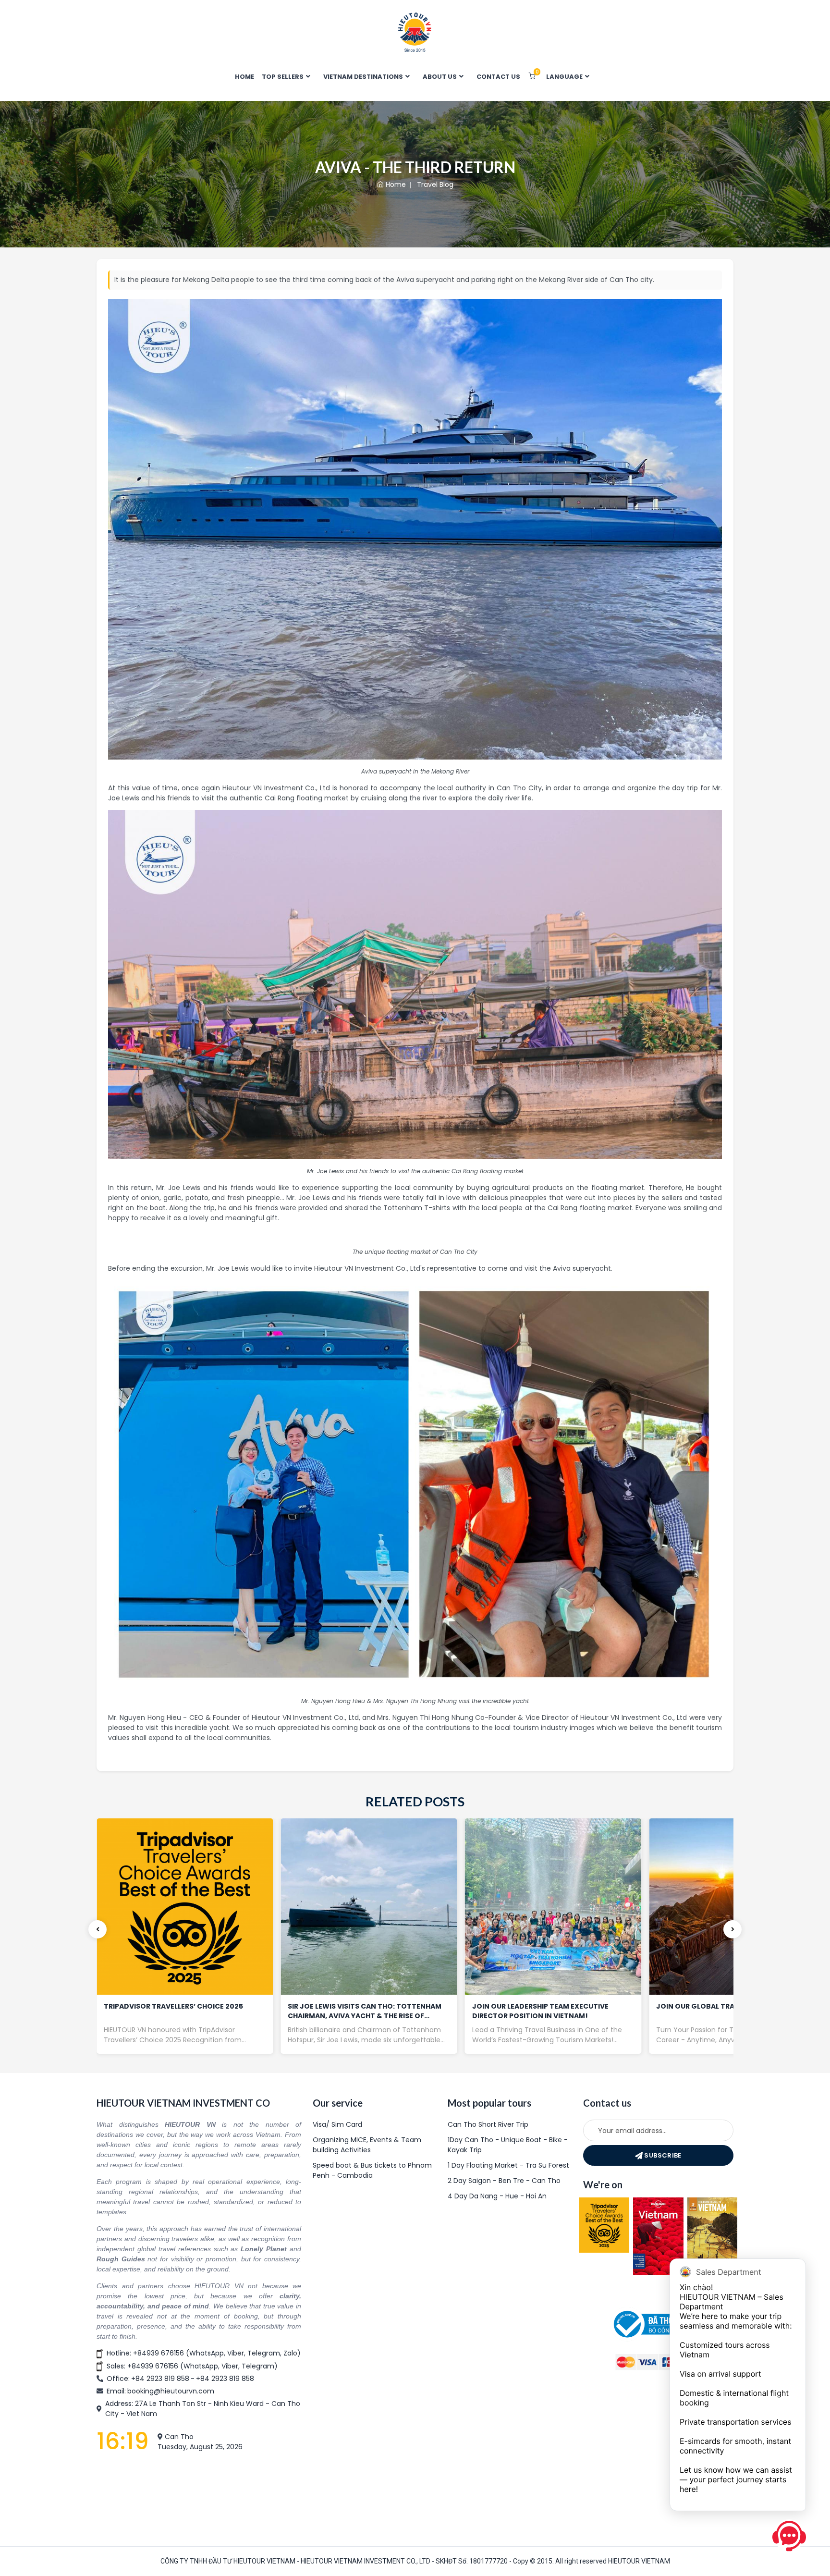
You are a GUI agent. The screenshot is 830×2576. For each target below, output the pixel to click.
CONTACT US (498, 77)
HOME (244, 77)
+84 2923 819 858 (160, 2379)
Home (396, 184)
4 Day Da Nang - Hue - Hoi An (497, 2196)
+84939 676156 (159, 2353)
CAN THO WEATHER (199, 2494)
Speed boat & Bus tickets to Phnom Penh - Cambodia (372, 2170)
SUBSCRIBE (662, 2155)
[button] (98, 1929)
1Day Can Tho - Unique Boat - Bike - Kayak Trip (508, 2145)
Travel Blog (435, 184)
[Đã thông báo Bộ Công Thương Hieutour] (658, 2324)
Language (565, 77)
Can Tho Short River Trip (488, 2124)
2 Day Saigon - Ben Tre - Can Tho (504, 2181)
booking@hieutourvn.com (171, 2391)
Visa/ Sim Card (337, 2124)
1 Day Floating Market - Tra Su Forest (508, 2165)
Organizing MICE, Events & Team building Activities (367, 2145)
